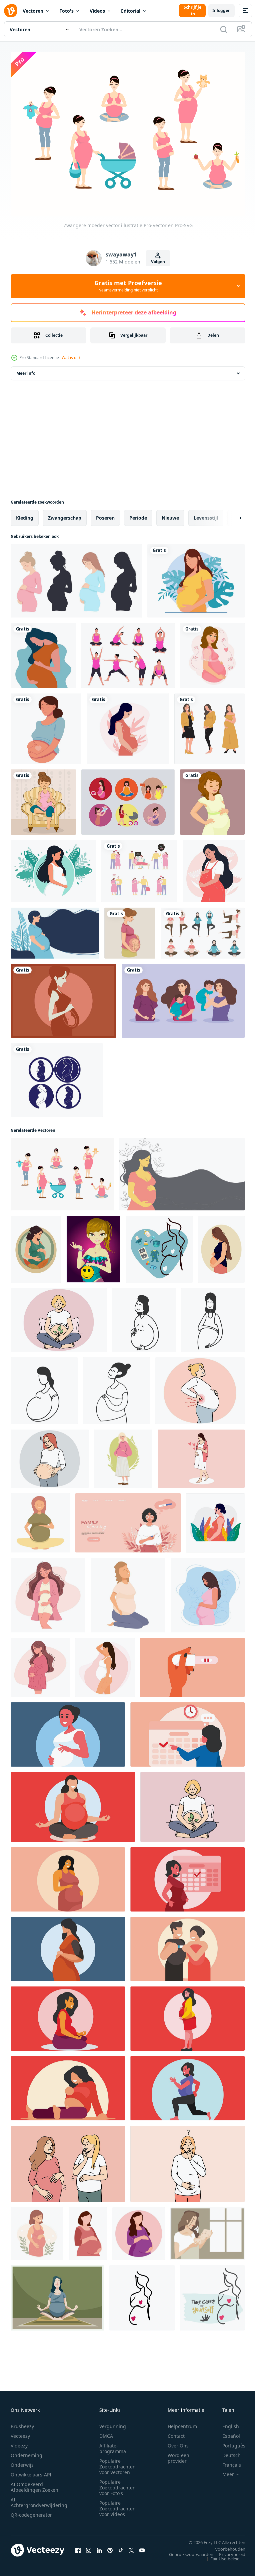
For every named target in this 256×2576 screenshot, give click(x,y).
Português (229, 2442)
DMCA (106, 2433)
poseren (105, 514)
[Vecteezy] (11, 11)
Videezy (19, 2442)
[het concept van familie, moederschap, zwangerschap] (212, 798)
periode (138, 514)
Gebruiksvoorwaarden (186, 2551)
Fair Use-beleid (220, 2555)
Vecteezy (20, 2433)
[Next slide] (230, 514)
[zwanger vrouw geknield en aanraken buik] (128, 1591)
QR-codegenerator (31, 2512)
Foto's (66, 11)
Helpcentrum (182, 2423)
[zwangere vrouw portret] (46, 725)
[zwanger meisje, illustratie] (93, 1246)
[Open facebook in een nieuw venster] (78, 2547)
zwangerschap (65, 514)
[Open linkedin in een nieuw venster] (99, 2547)
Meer (223, 2471)
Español (226, 2433)
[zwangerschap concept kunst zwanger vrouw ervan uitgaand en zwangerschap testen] (192, 1664)
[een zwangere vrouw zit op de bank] (43, 798)
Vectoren (33, 11)
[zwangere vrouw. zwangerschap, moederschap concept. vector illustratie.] (53, 867)
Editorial (131, 11)
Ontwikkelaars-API (31, 2471)
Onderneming (26, 2452)
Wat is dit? (71, 358)
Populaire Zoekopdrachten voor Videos (117, 2505)
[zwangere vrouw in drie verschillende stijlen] (209, 725)
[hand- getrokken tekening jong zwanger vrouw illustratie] (144, 1316)
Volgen (158, 262)
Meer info (26, 370)
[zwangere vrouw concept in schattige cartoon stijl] (43, 652)
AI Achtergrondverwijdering (39, 2499)
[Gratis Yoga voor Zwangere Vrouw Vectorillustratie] (128, 652)
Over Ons (178, 2442)
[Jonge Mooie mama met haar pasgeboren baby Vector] (207, 2230)
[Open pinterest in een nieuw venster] (110, 2547)
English (226, 2423)
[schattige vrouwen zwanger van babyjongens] (183, 997)
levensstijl (206, 514)
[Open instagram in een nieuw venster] (89, 2547)
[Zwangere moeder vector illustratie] (62, 1171)
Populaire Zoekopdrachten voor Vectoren (117, 2463)
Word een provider (178, 2455)
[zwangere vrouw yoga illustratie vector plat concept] (203, 929)
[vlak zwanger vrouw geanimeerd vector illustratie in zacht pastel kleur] (88, 2230)
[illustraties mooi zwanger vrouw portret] (201, 1455)
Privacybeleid (227, 2551)
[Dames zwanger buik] (182, 1171)
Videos (97, 11)
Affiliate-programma (113, 2445)
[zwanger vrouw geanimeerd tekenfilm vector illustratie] (139, 2230)
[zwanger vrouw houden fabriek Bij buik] (59, 1316)
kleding (25, 514)
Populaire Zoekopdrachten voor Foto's (117, 2484)
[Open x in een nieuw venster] (131, 2547)
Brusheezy (22, 2423)
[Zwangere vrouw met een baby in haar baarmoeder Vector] (63, 997)
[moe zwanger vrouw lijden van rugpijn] (200, 1387)
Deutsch (226, 2452)
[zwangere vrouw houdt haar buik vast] (196, 577)
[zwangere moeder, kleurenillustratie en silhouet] (76, 577)
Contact (176, 2433)
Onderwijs (22, 2462)
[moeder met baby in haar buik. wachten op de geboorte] (130, 929)
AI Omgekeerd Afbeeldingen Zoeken (34, 2484)
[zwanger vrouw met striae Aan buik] (50, 1455)
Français (227, 2462)
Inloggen (221, 10)
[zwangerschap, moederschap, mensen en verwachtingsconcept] (212, 652)
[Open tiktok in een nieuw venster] (121, 2547)
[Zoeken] (224, 29)
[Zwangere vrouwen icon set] (57, 1076)
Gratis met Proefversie (128, 286)
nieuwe (170, 514)
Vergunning (113, 2423)
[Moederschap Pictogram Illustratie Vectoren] (128, 798)
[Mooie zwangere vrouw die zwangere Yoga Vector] (57, 2294)
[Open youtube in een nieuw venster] (142, 2547)
